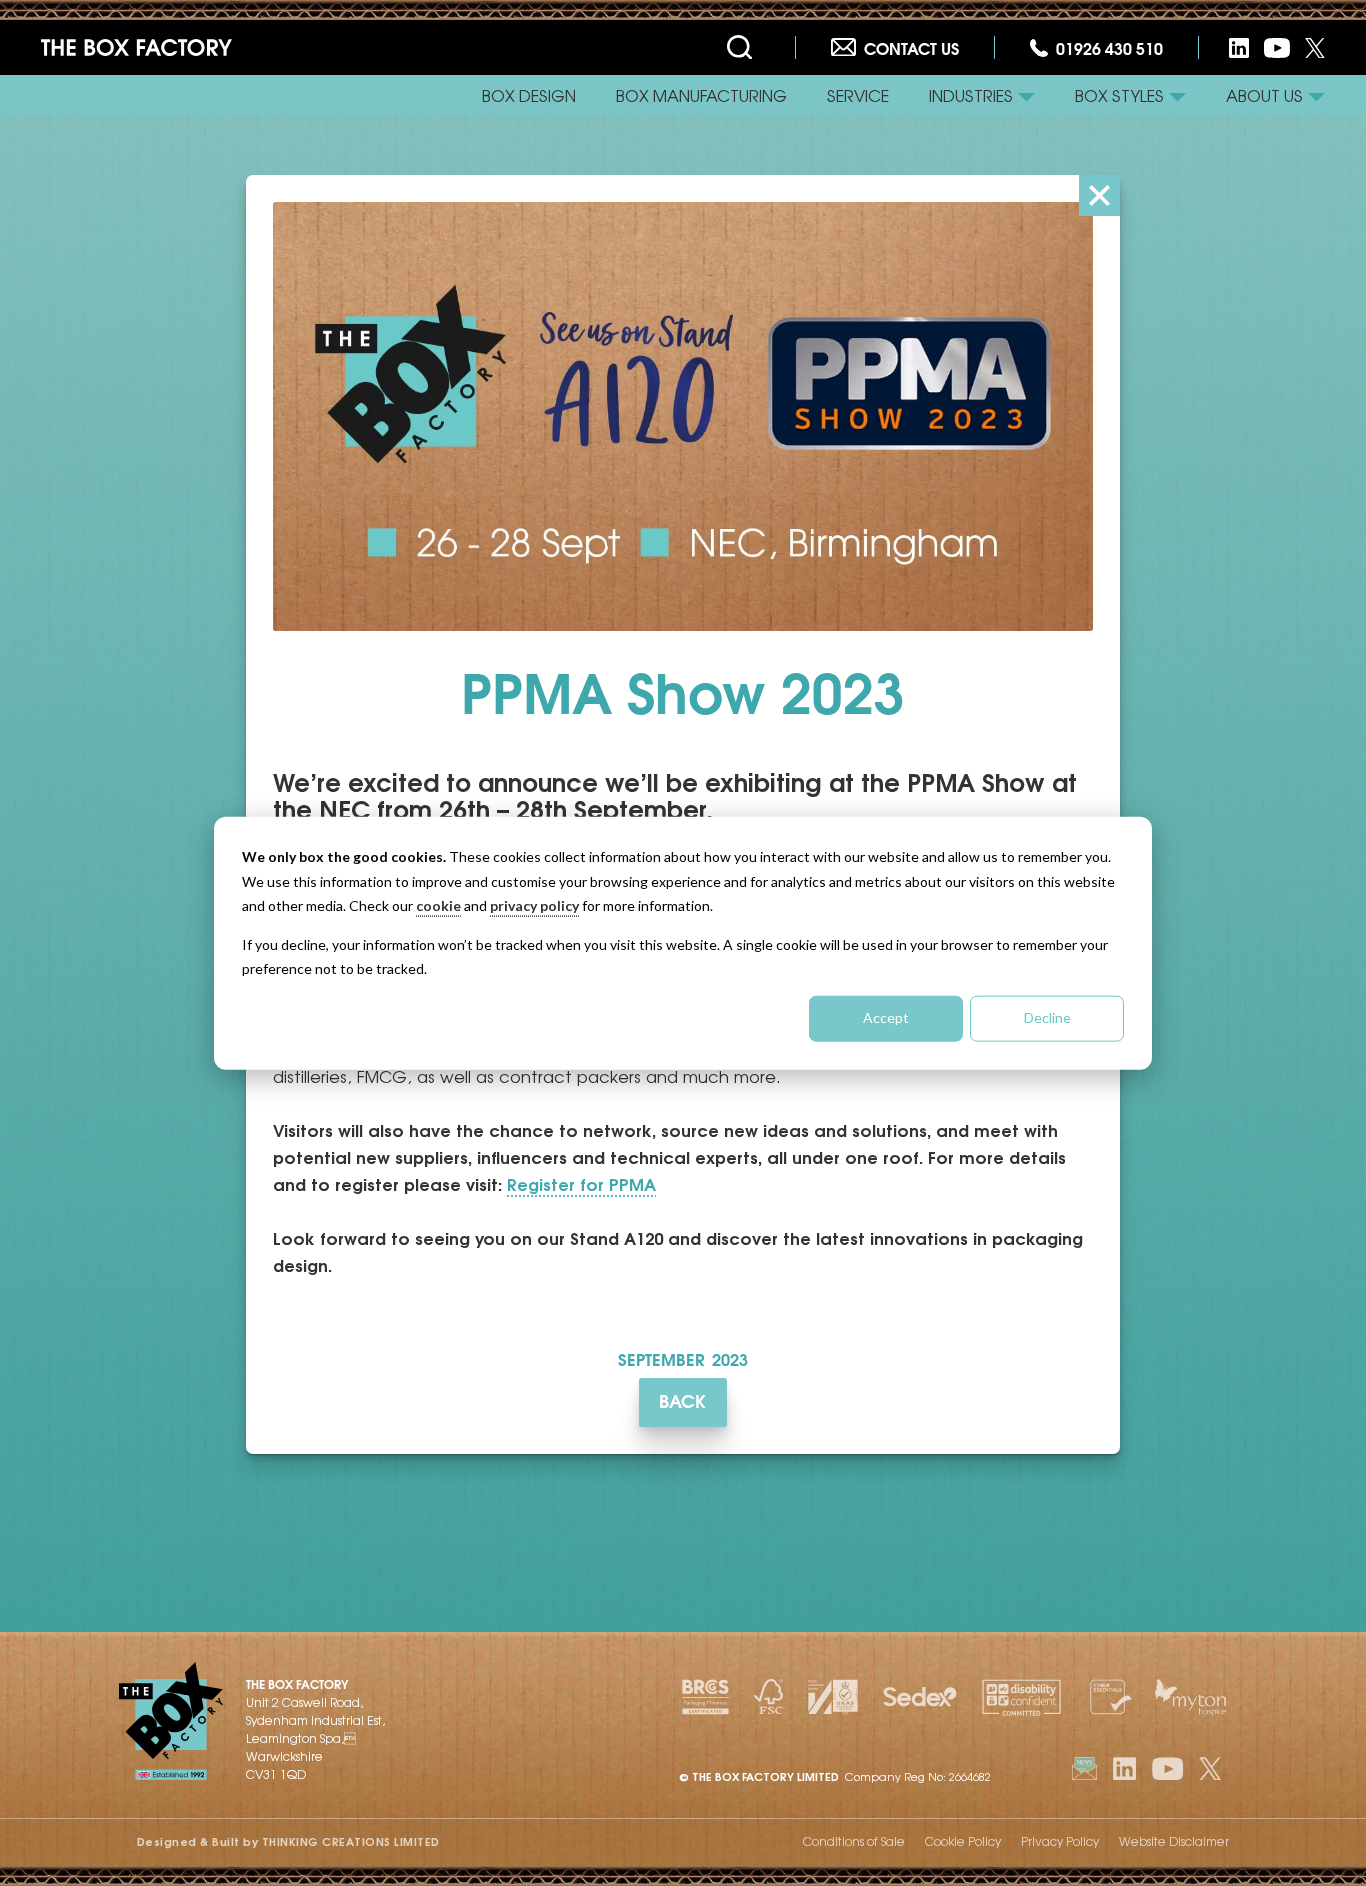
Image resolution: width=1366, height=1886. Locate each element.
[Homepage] (136, 48)
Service (858, 95)
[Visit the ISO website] (833, 1697)
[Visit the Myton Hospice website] (1191, 1697)
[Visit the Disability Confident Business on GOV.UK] (1021, 1697)
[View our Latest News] (1085, 1768)
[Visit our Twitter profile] (1315, 47)
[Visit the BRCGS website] (705, 1697)
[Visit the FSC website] (768, 1697)
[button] (982, 95)
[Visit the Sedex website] (920, 1697)
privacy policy (534, 905)
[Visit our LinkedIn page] (1239, 47)
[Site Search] (743, 48)
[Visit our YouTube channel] (1277, 47)
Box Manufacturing (701, 95)
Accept (886, 1017)
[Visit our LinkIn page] (1124, 1768)
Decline (1047, 1017)
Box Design (529, 95)
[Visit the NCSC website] (1107, 1697)
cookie (438, 905)
